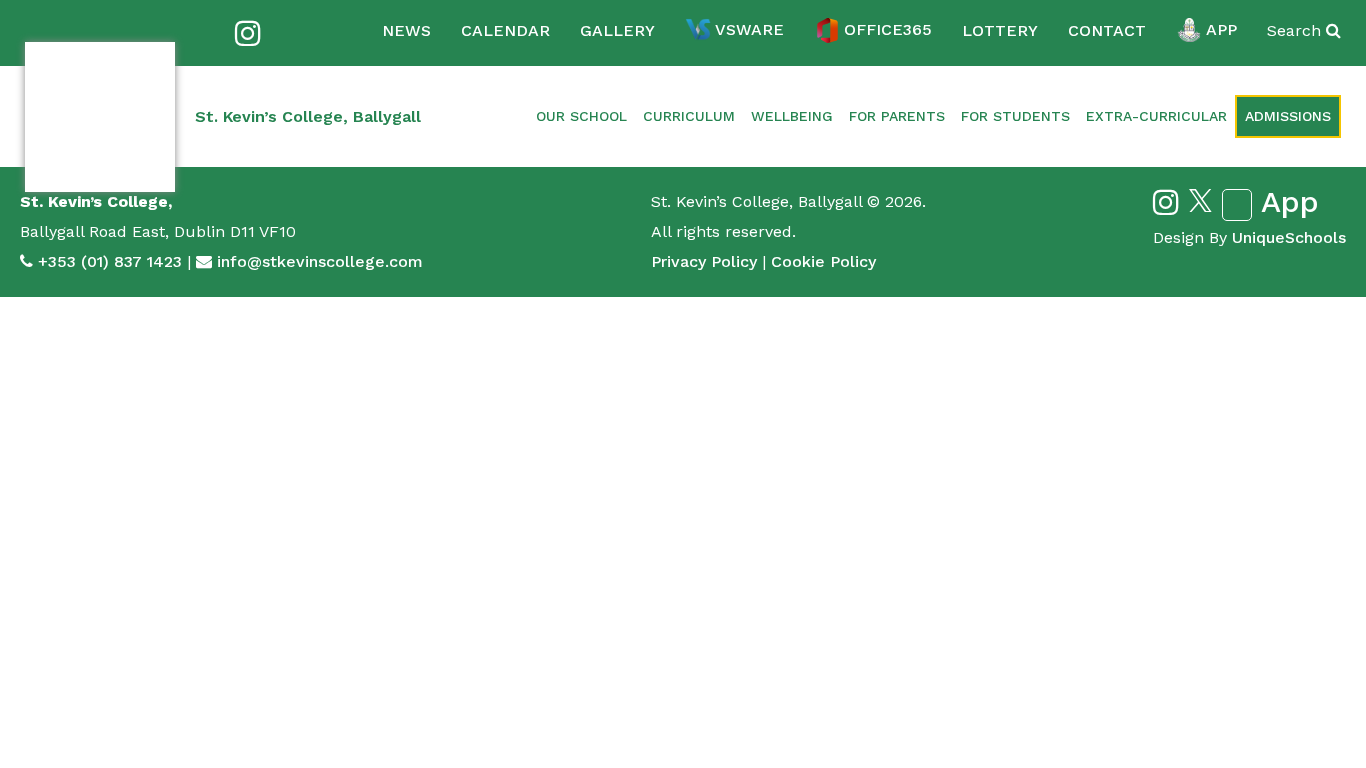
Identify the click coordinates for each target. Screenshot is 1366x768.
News (406, 30)
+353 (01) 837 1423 (110, 261)
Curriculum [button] (689, 116)
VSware (749, 29)
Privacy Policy (704, 261)
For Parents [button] (897, 116)
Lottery (1000, 30)
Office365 (888, 29)
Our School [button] (581, 116)
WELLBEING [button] (792, 116)
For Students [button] (1015, 116)
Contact (1107, 30)
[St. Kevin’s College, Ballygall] (100, 117)
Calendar (505, 30)
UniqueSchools (1289, 237)
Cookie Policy (823, 261)
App (1221, 29)
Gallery (617, 30)
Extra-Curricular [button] (1156, 116)
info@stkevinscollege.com (320, 261)
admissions (1288, 116)
